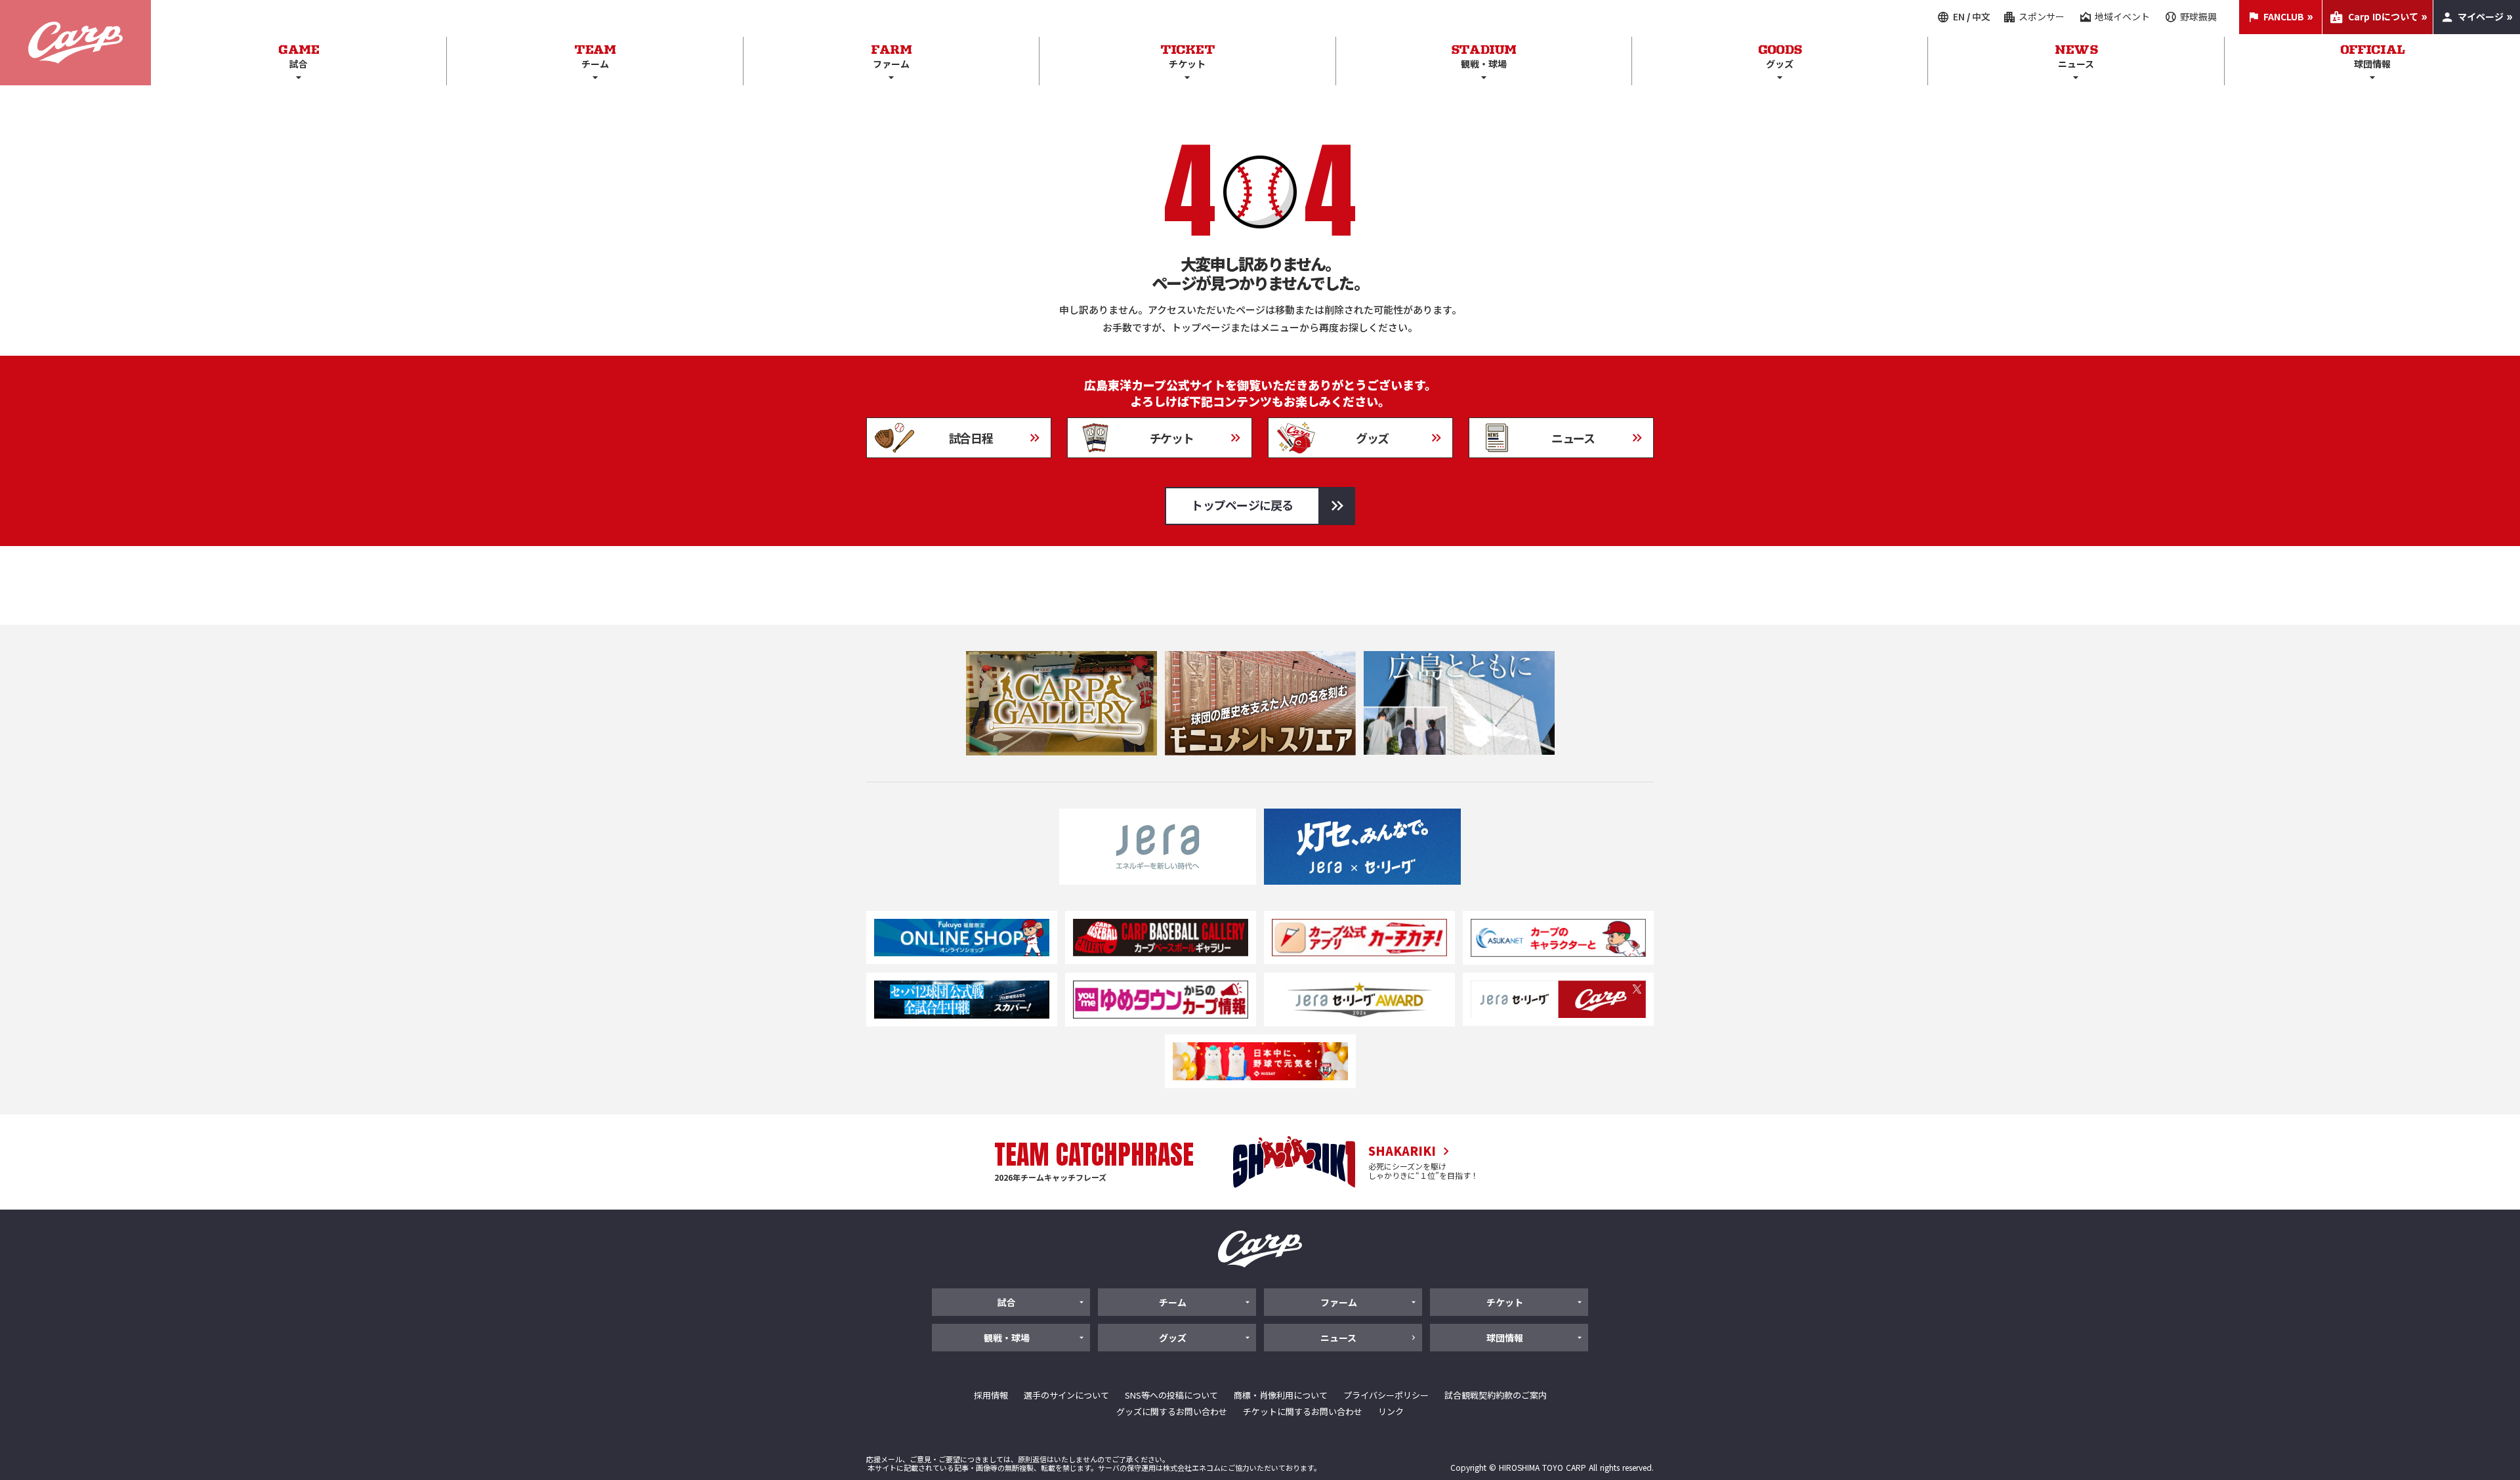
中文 (1981, 17)
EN (1959, 17)
